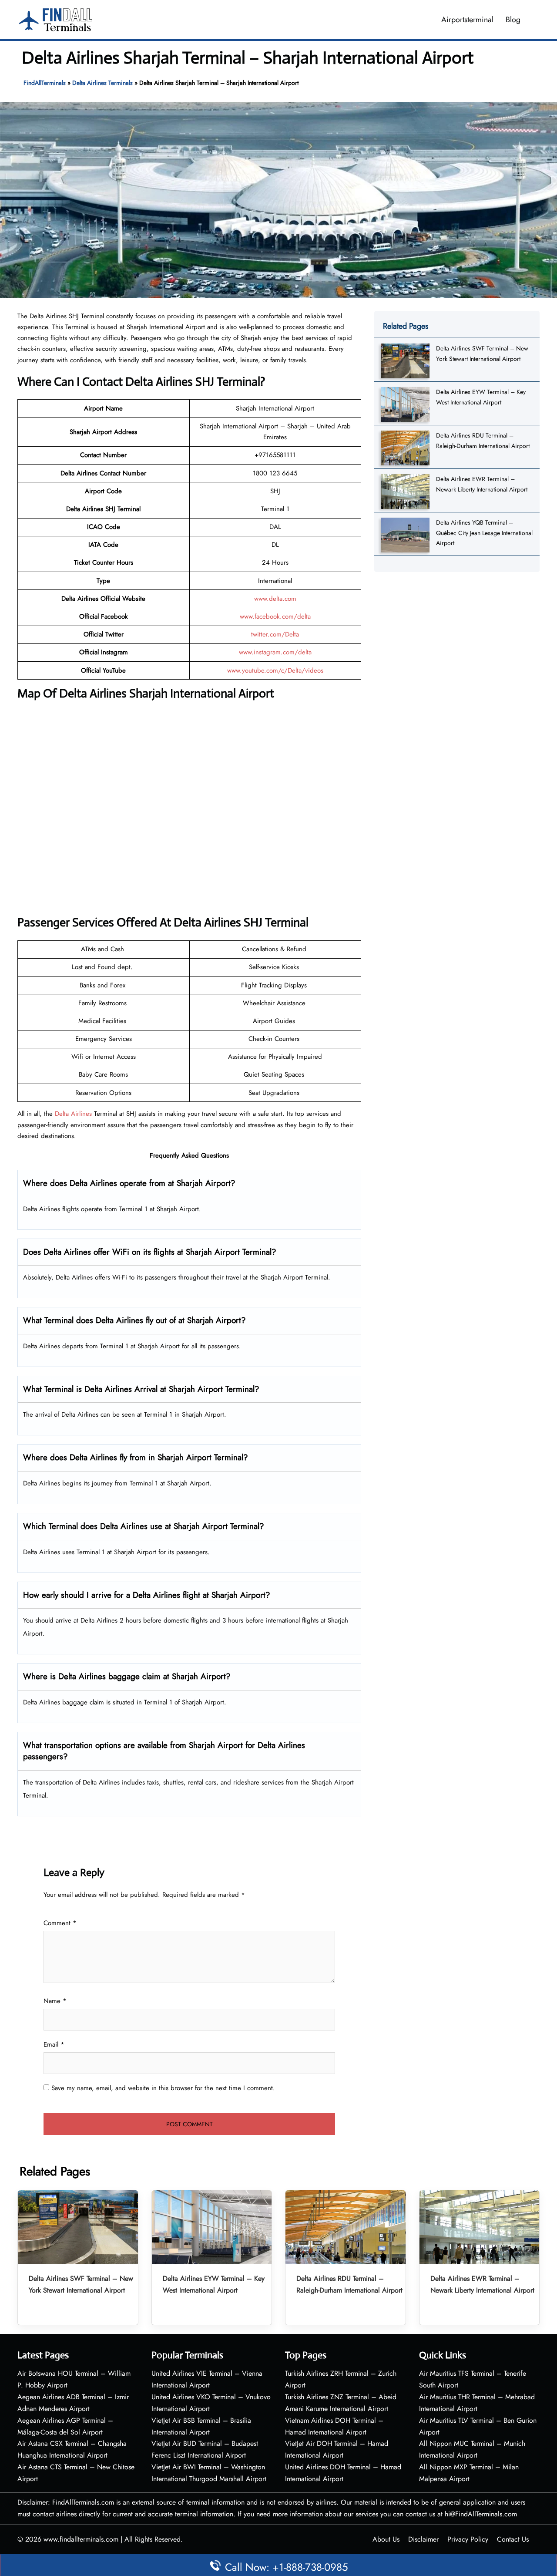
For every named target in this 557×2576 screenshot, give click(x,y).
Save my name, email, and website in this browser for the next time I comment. (163, 2088)
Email (54, 2044)
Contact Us (513, 2539)
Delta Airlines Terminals (102, 83)
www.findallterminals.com (81, 2539)
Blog (513, 20)
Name (55, 2001)
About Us (386, 2539)
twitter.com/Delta (275, 634)
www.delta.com (275, 599)
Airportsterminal (467, 20)
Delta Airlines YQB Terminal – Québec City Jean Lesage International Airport (484, 533)
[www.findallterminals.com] (56, 19)
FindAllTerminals (45, 83)
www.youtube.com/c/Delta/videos (275, 670)
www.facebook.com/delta (275, 616)
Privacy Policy (468, 2539)
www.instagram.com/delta (275, 652)
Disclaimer (423, 2539)
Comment (60, 1923)
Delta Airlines (73, 1114)
